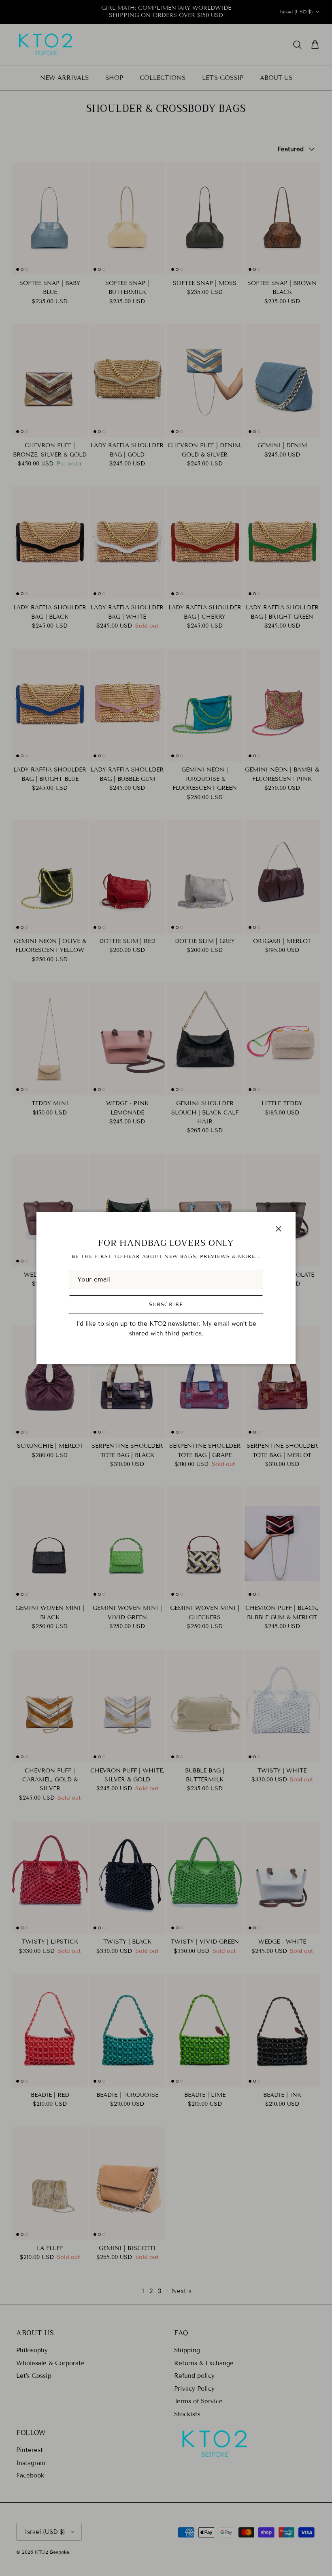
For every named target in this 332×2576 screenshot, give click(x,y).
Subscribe (166, 1305)
